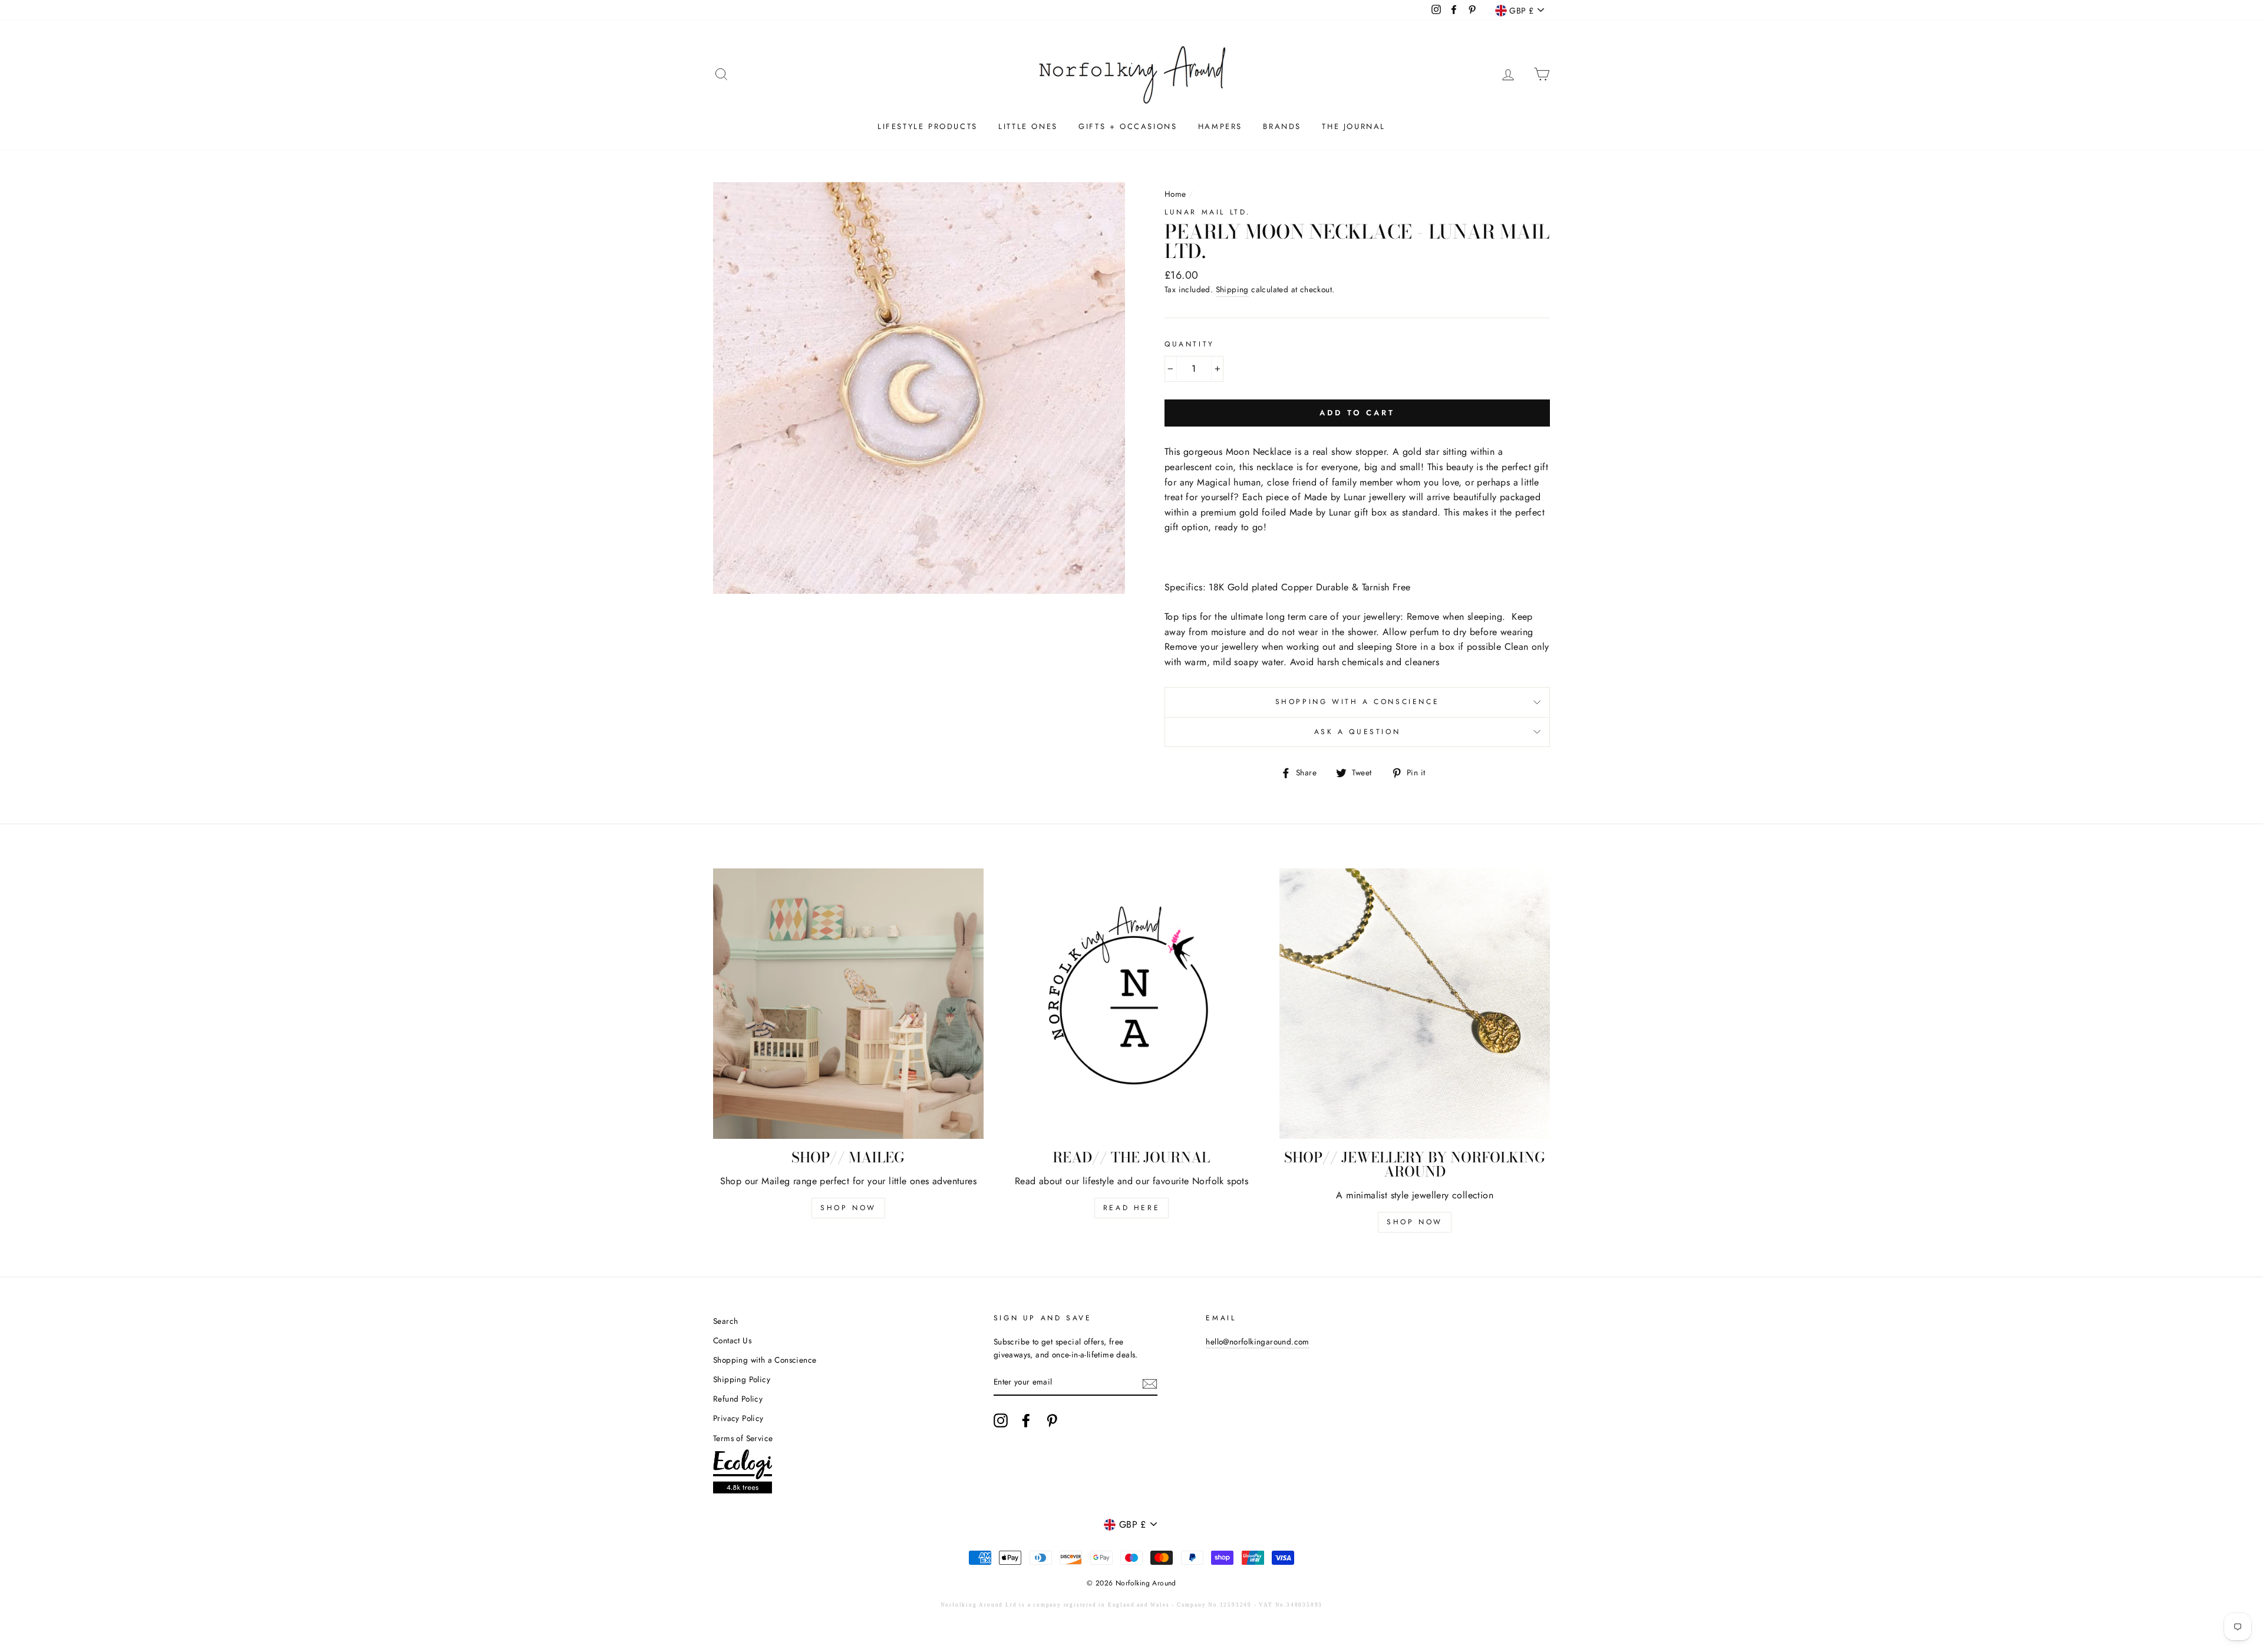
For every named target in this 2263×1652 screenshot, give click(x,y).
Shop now (1415, 1222)
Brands (1282, 126)
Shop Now (848, 1208)
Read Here (1131, 1208)
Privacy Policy (738, 1418)
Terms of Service (743, 1438)
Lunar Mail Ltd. (1208, 212)
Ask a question (1357, 732)
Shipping (1232, 289)
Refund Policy (738, 1399)
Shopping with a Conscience (1358, 702)
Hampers (1220, 126)
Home (1175, 194)
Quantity (1190, 344)
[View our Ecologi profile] (743, 1474)
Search (725, 1321)
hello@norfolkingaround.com (1257, 1342)
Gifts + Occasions (1128, 126)
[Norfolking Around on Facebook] (1026, 1420)
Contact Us (732, 1340)
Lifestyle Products (928, 126)
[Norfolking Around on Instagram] (1001, 1420)
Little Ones (1028, 126)
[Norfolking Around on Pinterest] (1052, 1420)
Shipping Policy (742, 1379)
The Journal (1354, 126)
